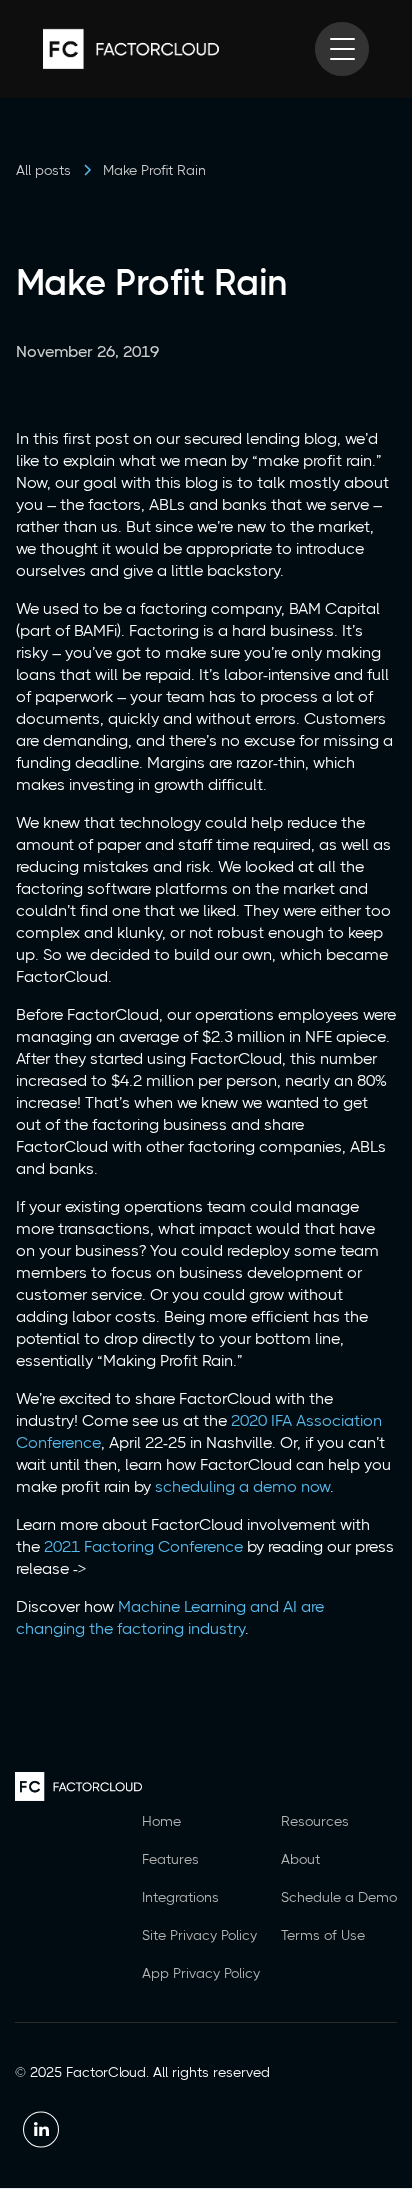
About (300, 1859)
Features (170, 1859)
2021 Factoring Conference (143, 1546)
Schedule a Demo (339, 1897)
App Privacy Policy (201, 1973)
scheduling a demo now (242, 1486)
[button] (342, 49)
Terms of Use (323, 1935)
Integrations (180, 1897)
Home (161, 1821)
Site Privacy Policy (199, 1935)
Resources (315, 1821)
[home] (131, 49)
